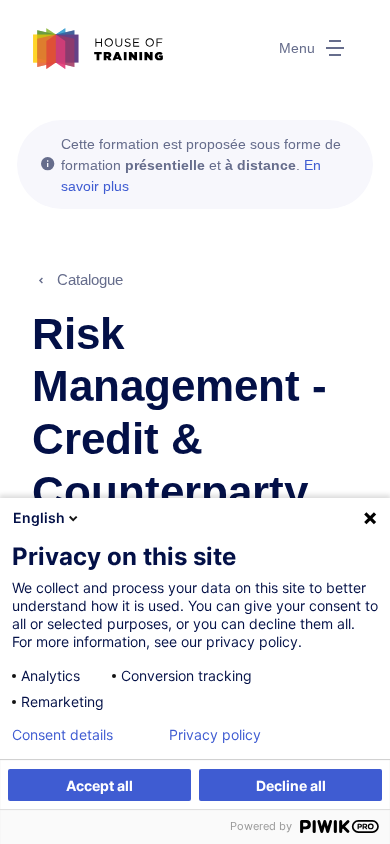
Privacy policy (215, 735)
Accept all (99, 785)
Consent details (62, 735)
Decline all (291, 785)
